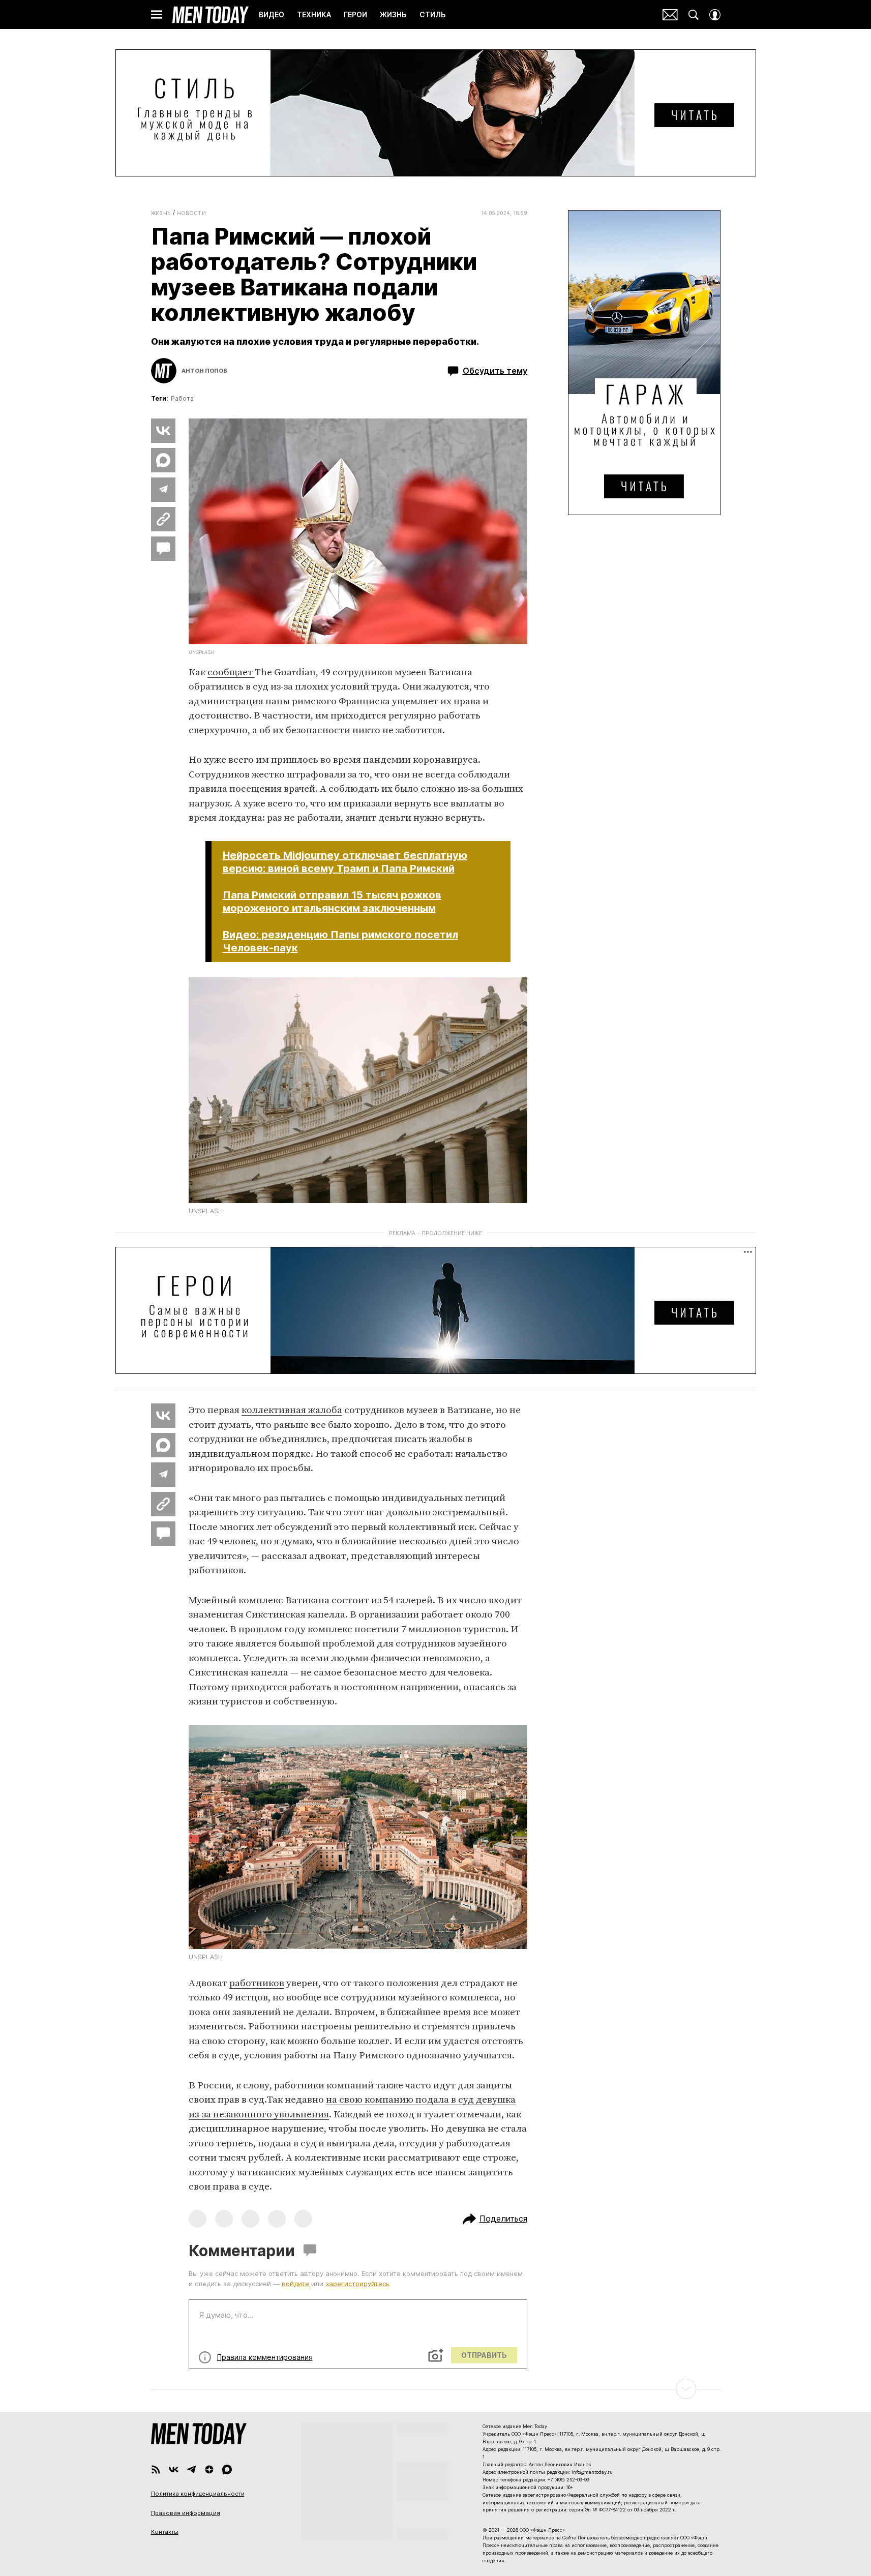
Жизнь (161, 213)
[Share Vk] (163, 431)
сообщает (231, 672)
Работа (182, 398)
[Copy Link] (163, 519)
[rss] (156, 2469)
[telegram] (191, 2469)
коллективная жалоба (292, 1410)
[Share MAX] (163, 460)
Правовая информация (186, 2513)
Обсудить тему (495, 371)
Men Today (211, 15)
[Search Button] (694, 15)
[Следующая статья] (436, 2389)
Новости (192, 213)
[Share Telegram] (163, 490)
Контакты (165, 2532)
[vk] (174, 2469)
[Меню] (157, 15)
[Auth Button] (715, 15)
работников (257, 1983)
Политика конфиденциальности (198, 2494)
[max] (227, 2469)
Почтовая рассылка (670, 15)
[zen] (209, 2469)
